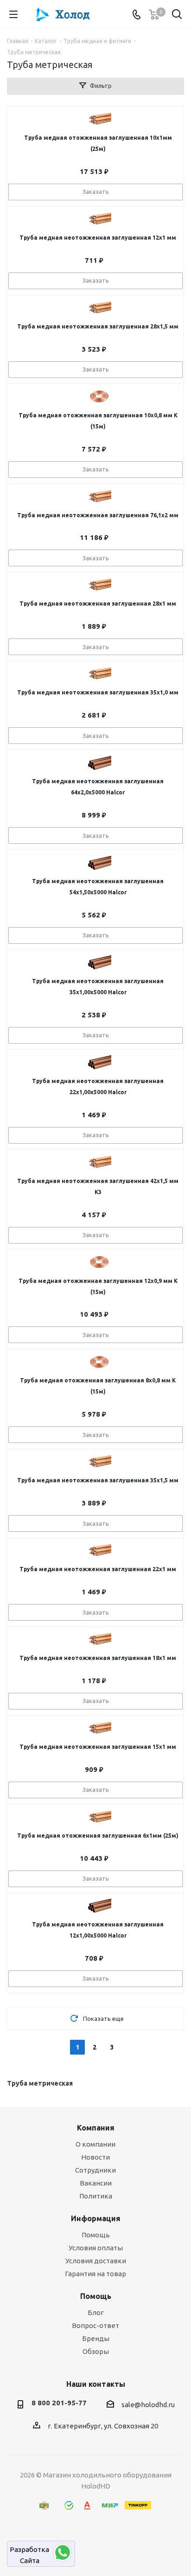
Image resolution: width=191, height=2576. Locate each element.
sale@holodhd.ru (148, 2405)
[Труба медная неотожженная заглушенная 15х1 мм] (100, 1728)
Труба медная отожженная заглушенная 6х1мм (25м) (98, 1836)
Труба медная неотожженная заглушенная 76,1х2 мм (98, 515)
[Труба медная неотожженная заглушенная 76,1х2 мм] (100, 496)
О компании (95, 2144)
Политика (96, 2196)
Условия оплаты (96, 2248)
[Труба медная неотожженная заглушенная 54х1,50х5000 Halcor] (100, 862)
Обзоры (96, 2351)
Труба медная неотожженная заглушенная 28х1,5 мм (98, 326)
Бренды (96, 2338)
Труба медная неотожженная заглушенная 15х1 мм (98, 1747)
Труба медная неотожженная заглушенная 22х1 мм (98, 1569)
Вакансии (96, 2183)
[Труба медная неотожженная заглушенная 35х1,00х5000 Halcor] (100, 962)
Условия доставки (96, 2261)
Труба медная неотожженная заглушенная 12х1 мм (98, 238)
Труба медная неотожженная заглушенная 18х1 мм (98, 1658)
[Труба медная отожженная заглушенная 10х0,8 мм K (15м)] (100, 396)
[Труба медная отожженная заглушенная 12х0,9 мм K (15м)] (100, 1262)
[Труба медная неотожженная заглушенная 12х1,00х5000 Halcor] (100, 1906)
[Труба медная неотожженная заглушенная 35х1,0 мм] (100, 674)
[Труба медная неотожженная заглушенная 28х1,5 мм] (100, 308)
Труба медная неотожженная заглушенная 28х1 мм (98, 604)
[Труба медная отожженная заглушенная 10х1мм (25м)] (100, 119)
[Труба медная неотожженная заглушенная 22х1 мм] (100, 1550)
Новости (95, 2157)
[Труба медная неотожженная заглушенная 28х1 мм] (100, 585)
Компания (96, 2128)
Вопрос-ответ (95, 2325)
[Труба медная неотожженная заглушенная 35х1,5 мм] (100, 1461)
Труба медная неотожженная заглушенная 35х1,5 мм (98, 1480)
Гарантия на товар (95, 2274)
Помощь (96, 2235)
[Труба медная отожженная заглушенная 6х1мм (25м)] (100, 1817)
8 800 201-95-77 (59, 2403)
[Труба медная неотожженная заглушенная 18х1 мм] (100, 1639)
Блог (96, 2313)
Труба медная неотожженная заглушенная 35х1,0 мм (98, 692)
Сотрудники (95, 2170)
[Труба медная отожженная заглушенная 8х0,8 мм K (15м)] (100, 1362)
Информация (96, 2218)
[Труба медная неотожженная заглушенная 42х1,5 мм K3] (100, 1162)
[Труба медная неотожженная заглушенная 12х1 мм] (100, 219)
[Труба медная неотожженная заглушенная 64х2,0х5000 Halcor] (100, 762)
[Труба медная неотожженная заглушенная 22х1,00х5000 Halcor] (100, 1062)
